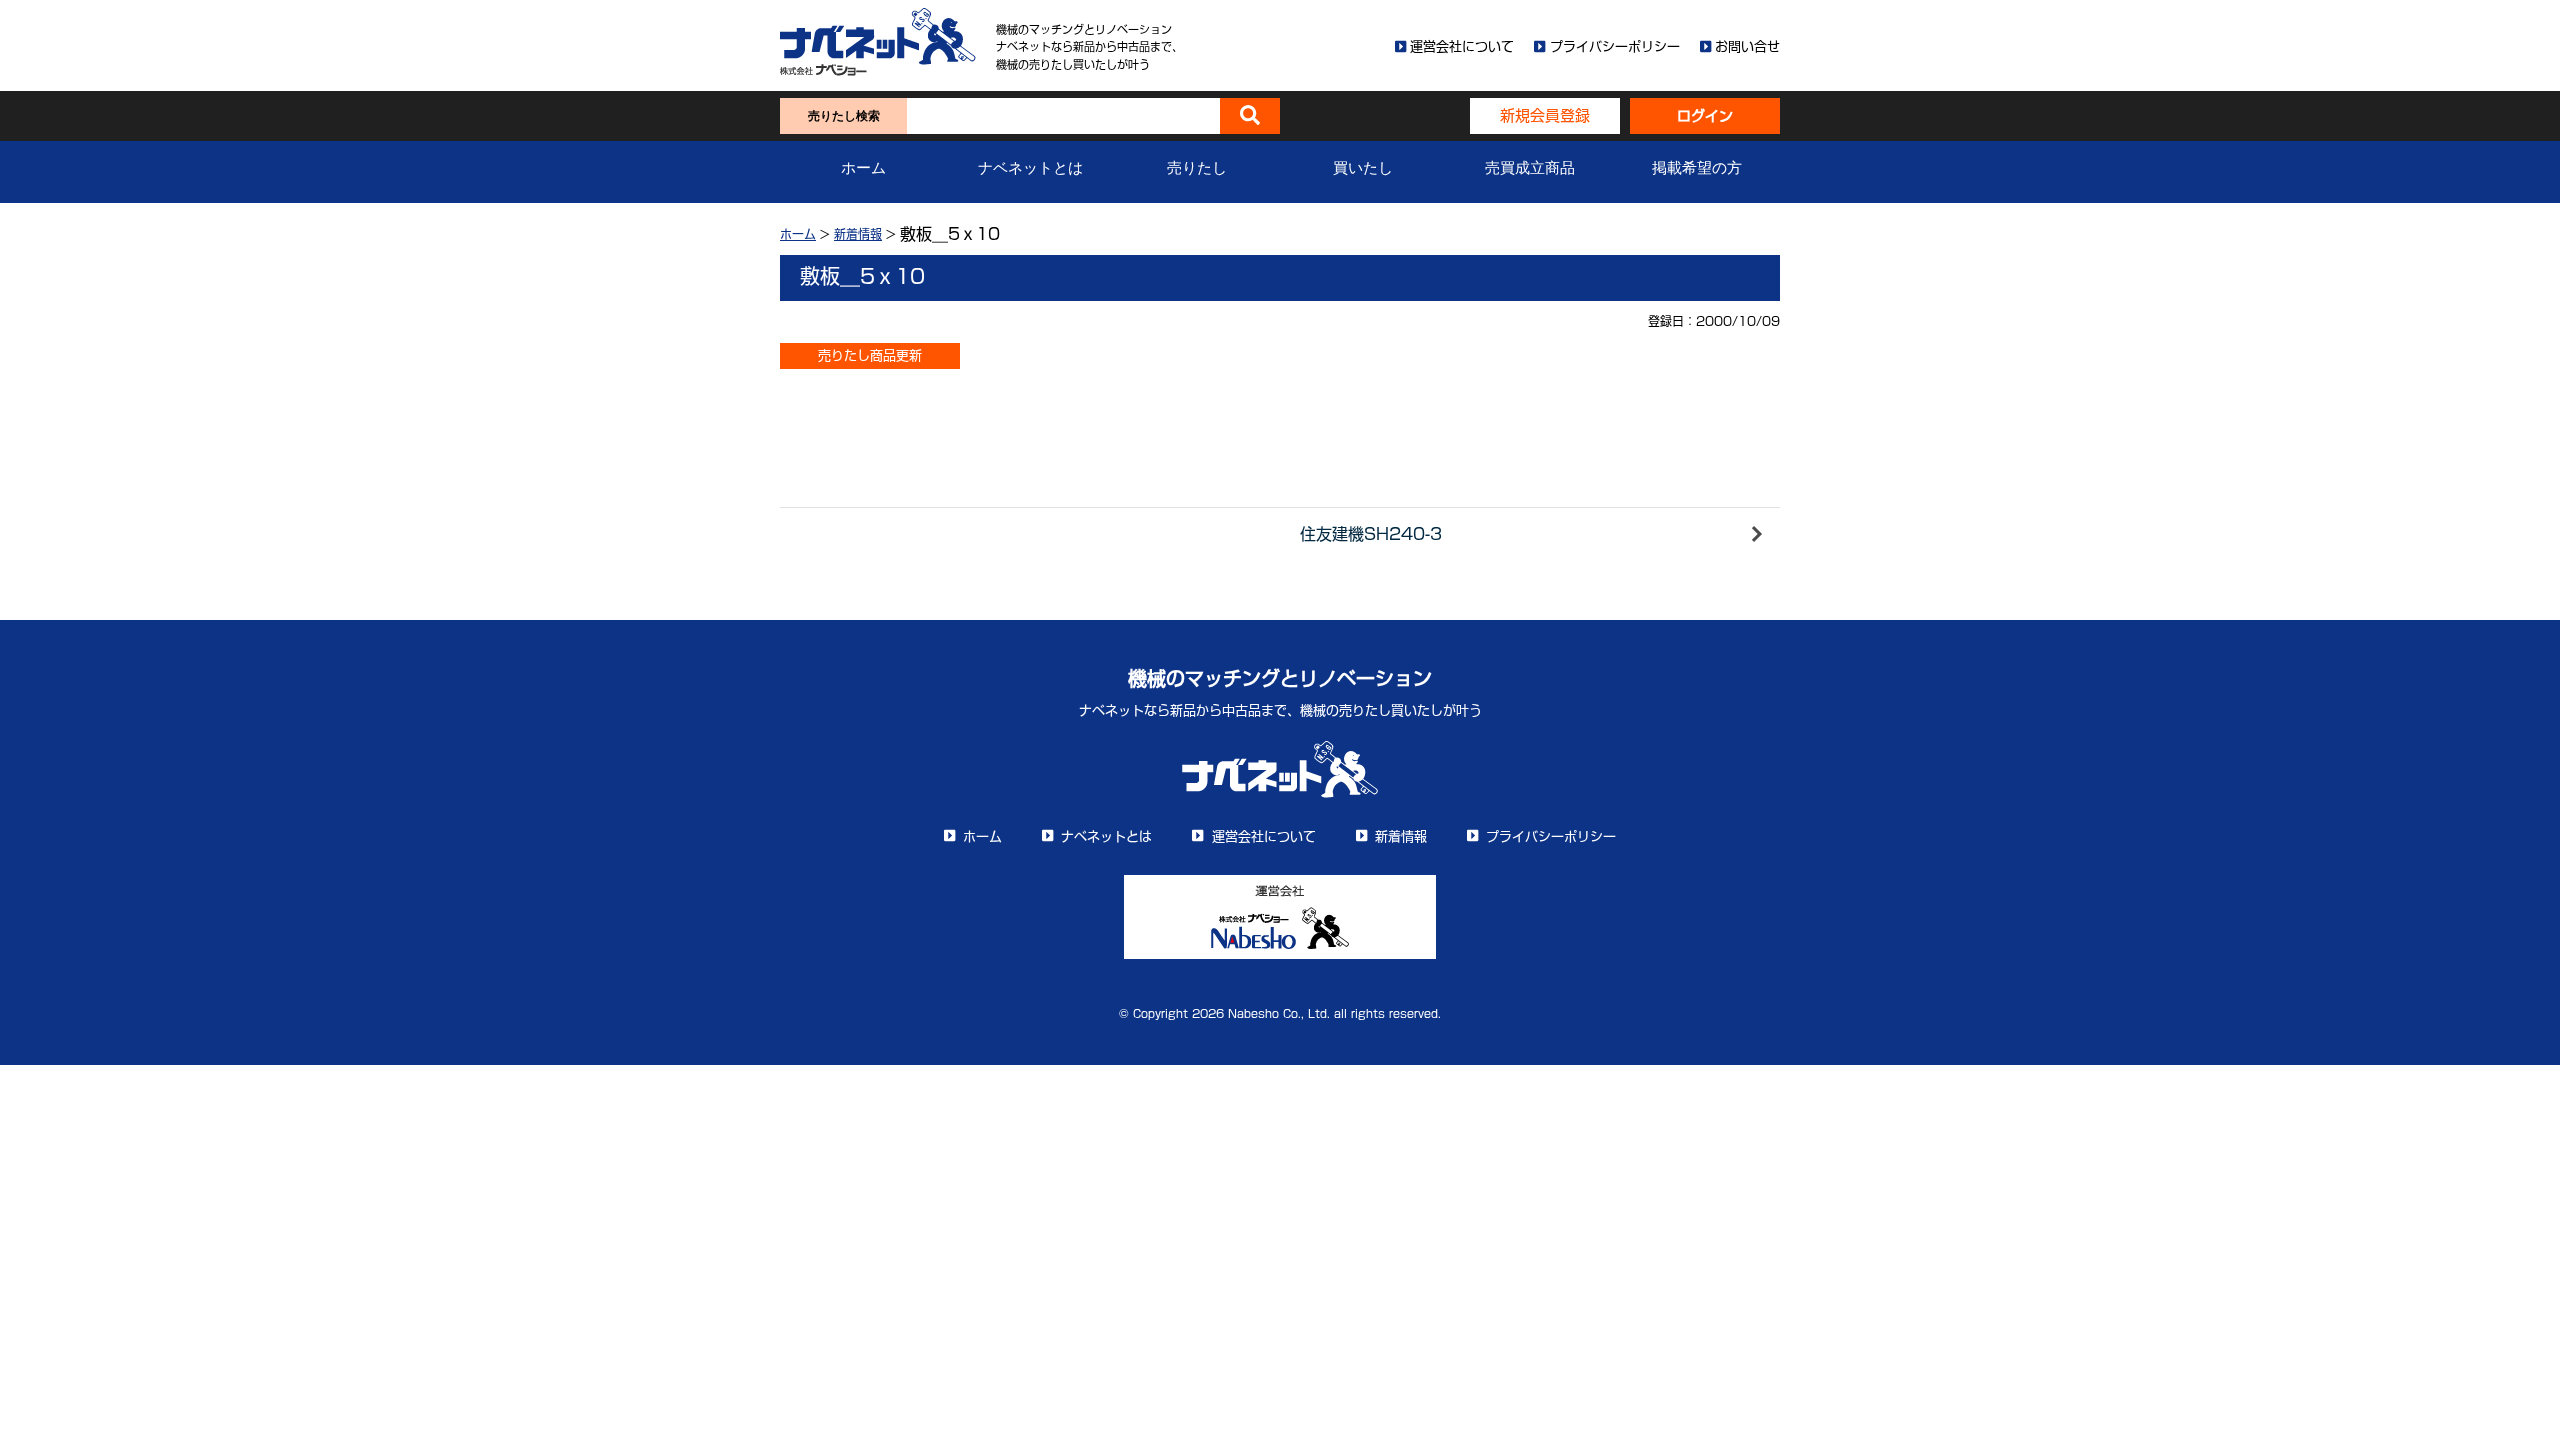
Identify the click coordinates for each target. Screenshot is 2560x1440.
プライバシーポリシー (1615, 46)
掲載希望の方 (1697, 168)
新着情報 (858, 234)
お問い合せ (1747, 46)
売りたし (1197, 168)
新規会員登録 (1545, 115)
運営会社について (1462, 46)
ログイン (1705, 116)
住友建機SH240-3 (1371, 534)
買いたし (1363, 168)
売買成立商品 (1530, 168)
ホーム (863, 168)
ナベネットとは (1030, 168)
